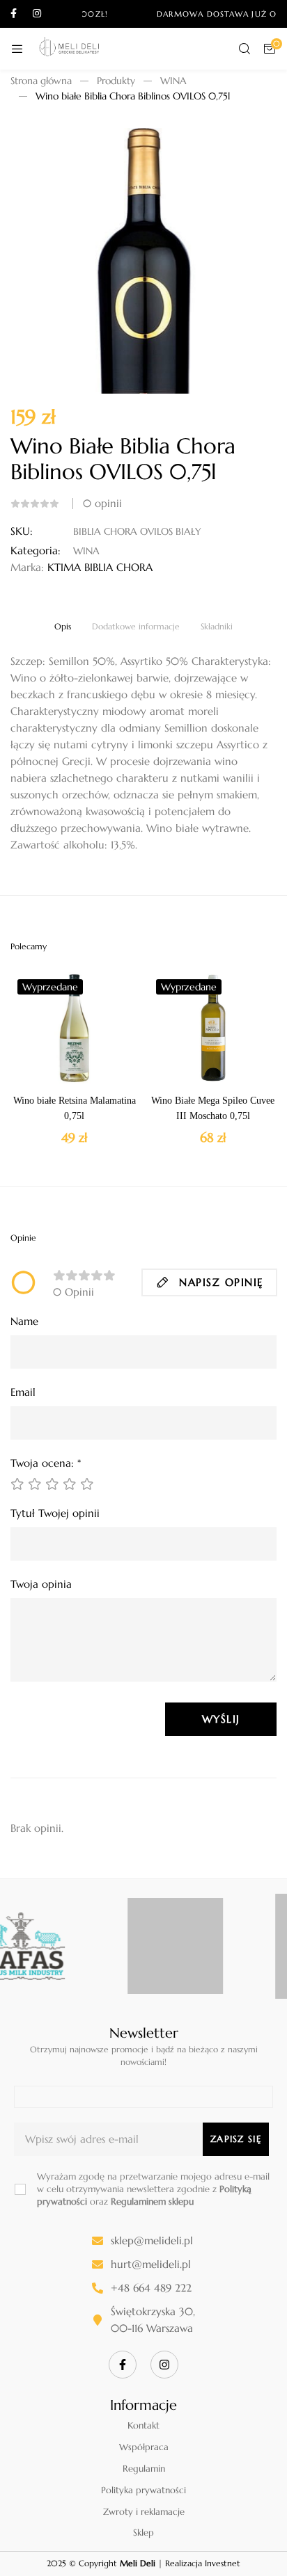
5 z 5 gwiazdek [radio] (87, 1484)
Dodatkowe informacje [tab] (136, 627)
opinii (102, 503)
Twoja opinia (41, 1584)
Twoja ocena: (46, 1463)
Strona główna (41, 81)
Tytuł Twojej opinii (55, 1513)
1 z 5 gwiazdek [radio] (17, 1484)
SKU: (22, 531)
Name (24, 1321)
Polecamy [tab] (29, 947)
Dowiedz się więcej (95, 1070)
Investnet (223, 2563)
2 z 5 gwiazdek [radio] (35, 1484)
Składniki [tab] (217, 627)
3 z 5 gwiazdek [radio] (52, 1484)
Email (23, 1392)
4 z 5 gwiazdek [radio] (70, 1484)
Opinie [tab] (23, 1238)
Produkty (116, 81)
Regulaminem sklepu (152, 2201)
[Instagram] (164, 2365)
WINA (173, 81)
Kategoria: (36, 550)
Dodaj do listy (54, 1070)
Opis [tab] (63, 627)
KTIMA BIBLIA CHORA (100, 567)
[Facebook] (123, 2365)
